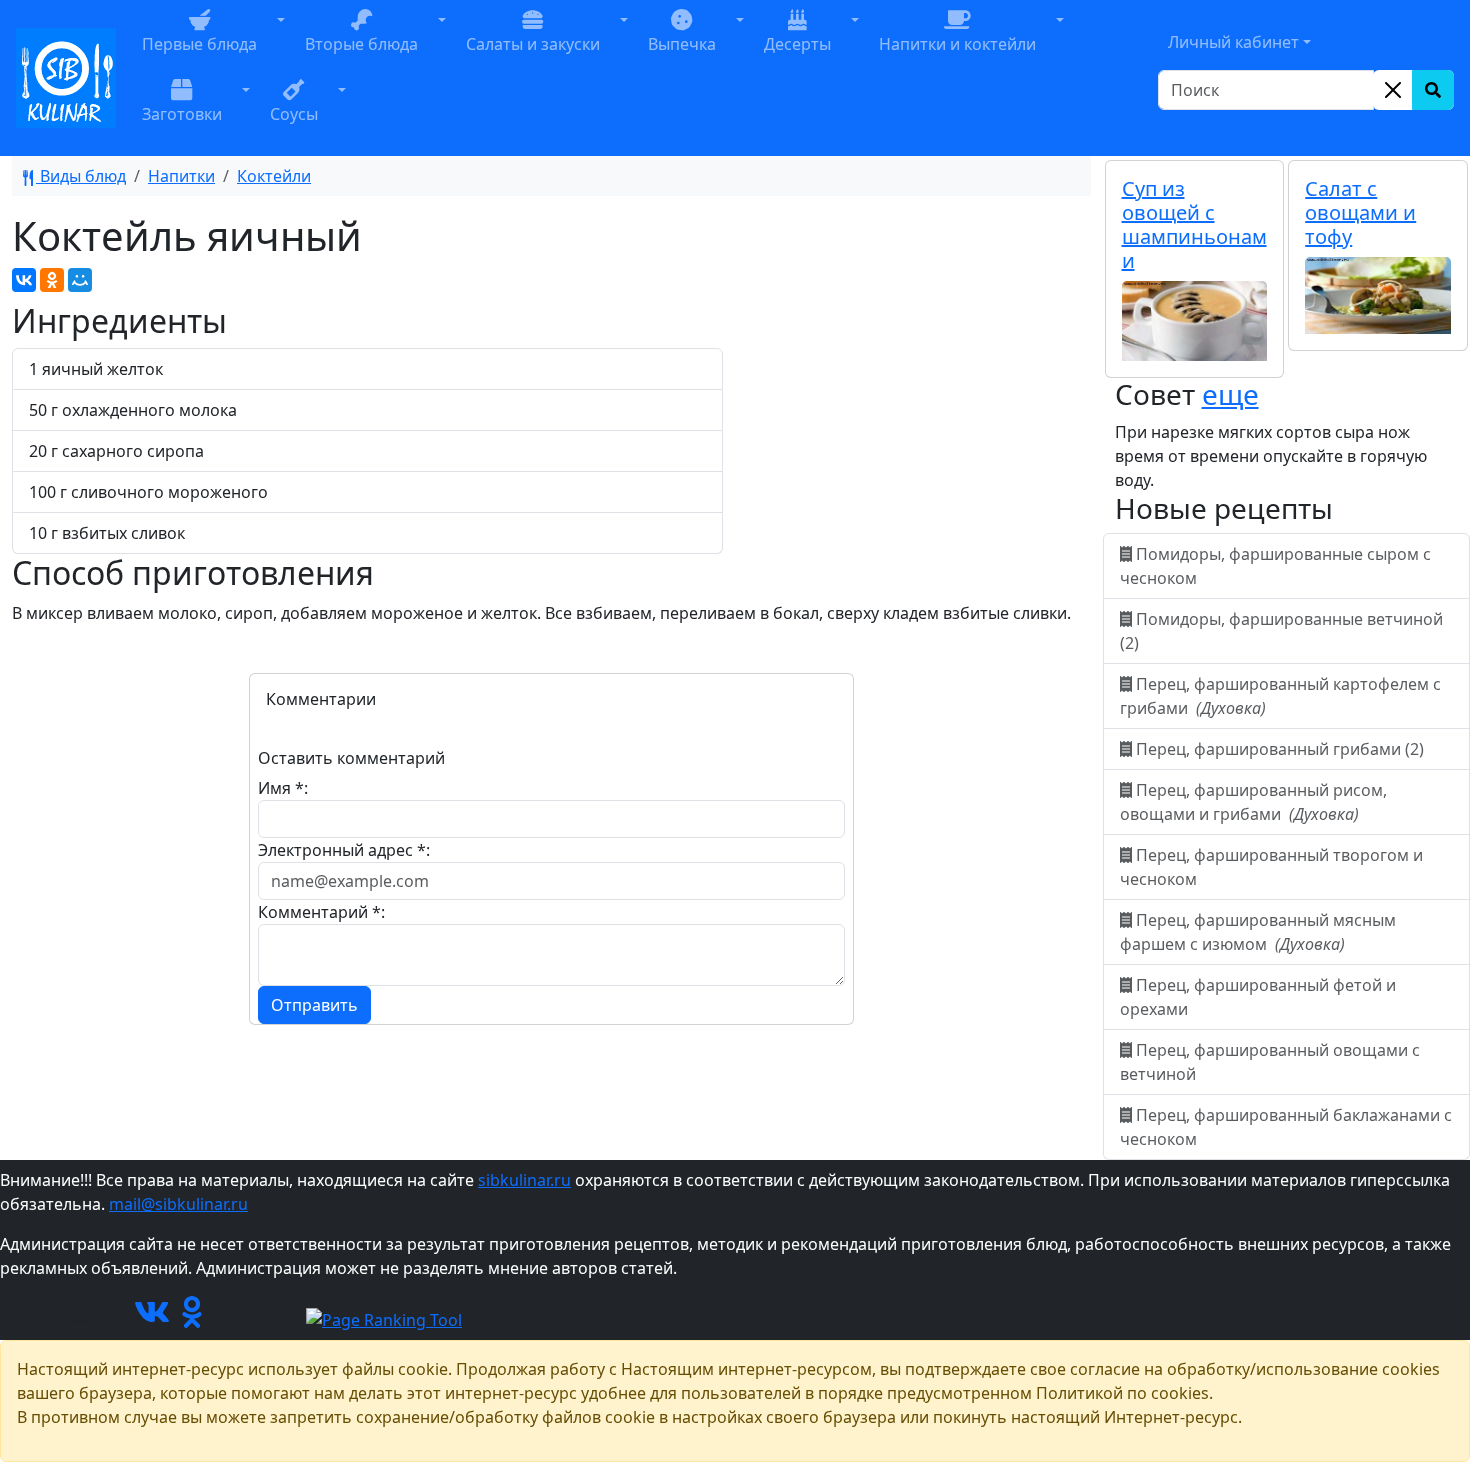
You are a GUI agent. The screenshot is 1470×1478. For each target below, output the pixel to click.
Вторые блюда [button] (361, 44)
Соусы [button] (294, 114)
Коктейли (274, 176)
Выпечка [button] (682, 44)
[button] (281, 43)
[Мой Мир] (80, 280)
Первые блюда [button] (199, 44)
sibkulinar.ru (524, 1180)
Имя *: (283, 788)
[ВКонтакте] (24, 280)
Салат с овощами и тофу (1360, 212)
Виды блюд (81, 176)
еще (1230, 394)
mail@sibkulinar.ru (178, 1204)
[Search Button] (1433, 90)
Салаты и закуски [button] (533, 44)
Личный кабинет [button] (1233, 42)
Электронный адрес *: (344, 850)
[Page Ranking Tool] (384, 1318)
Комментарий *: (321, 912)
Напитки (181, 176)
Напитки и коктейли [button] (957, 44)
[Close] (1393, 90)
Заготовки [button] (182, 114)
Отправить (314, 1005)
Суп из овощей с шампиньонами (1194, 224)
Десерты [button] (797, 44)
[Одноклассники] (52, 280)
